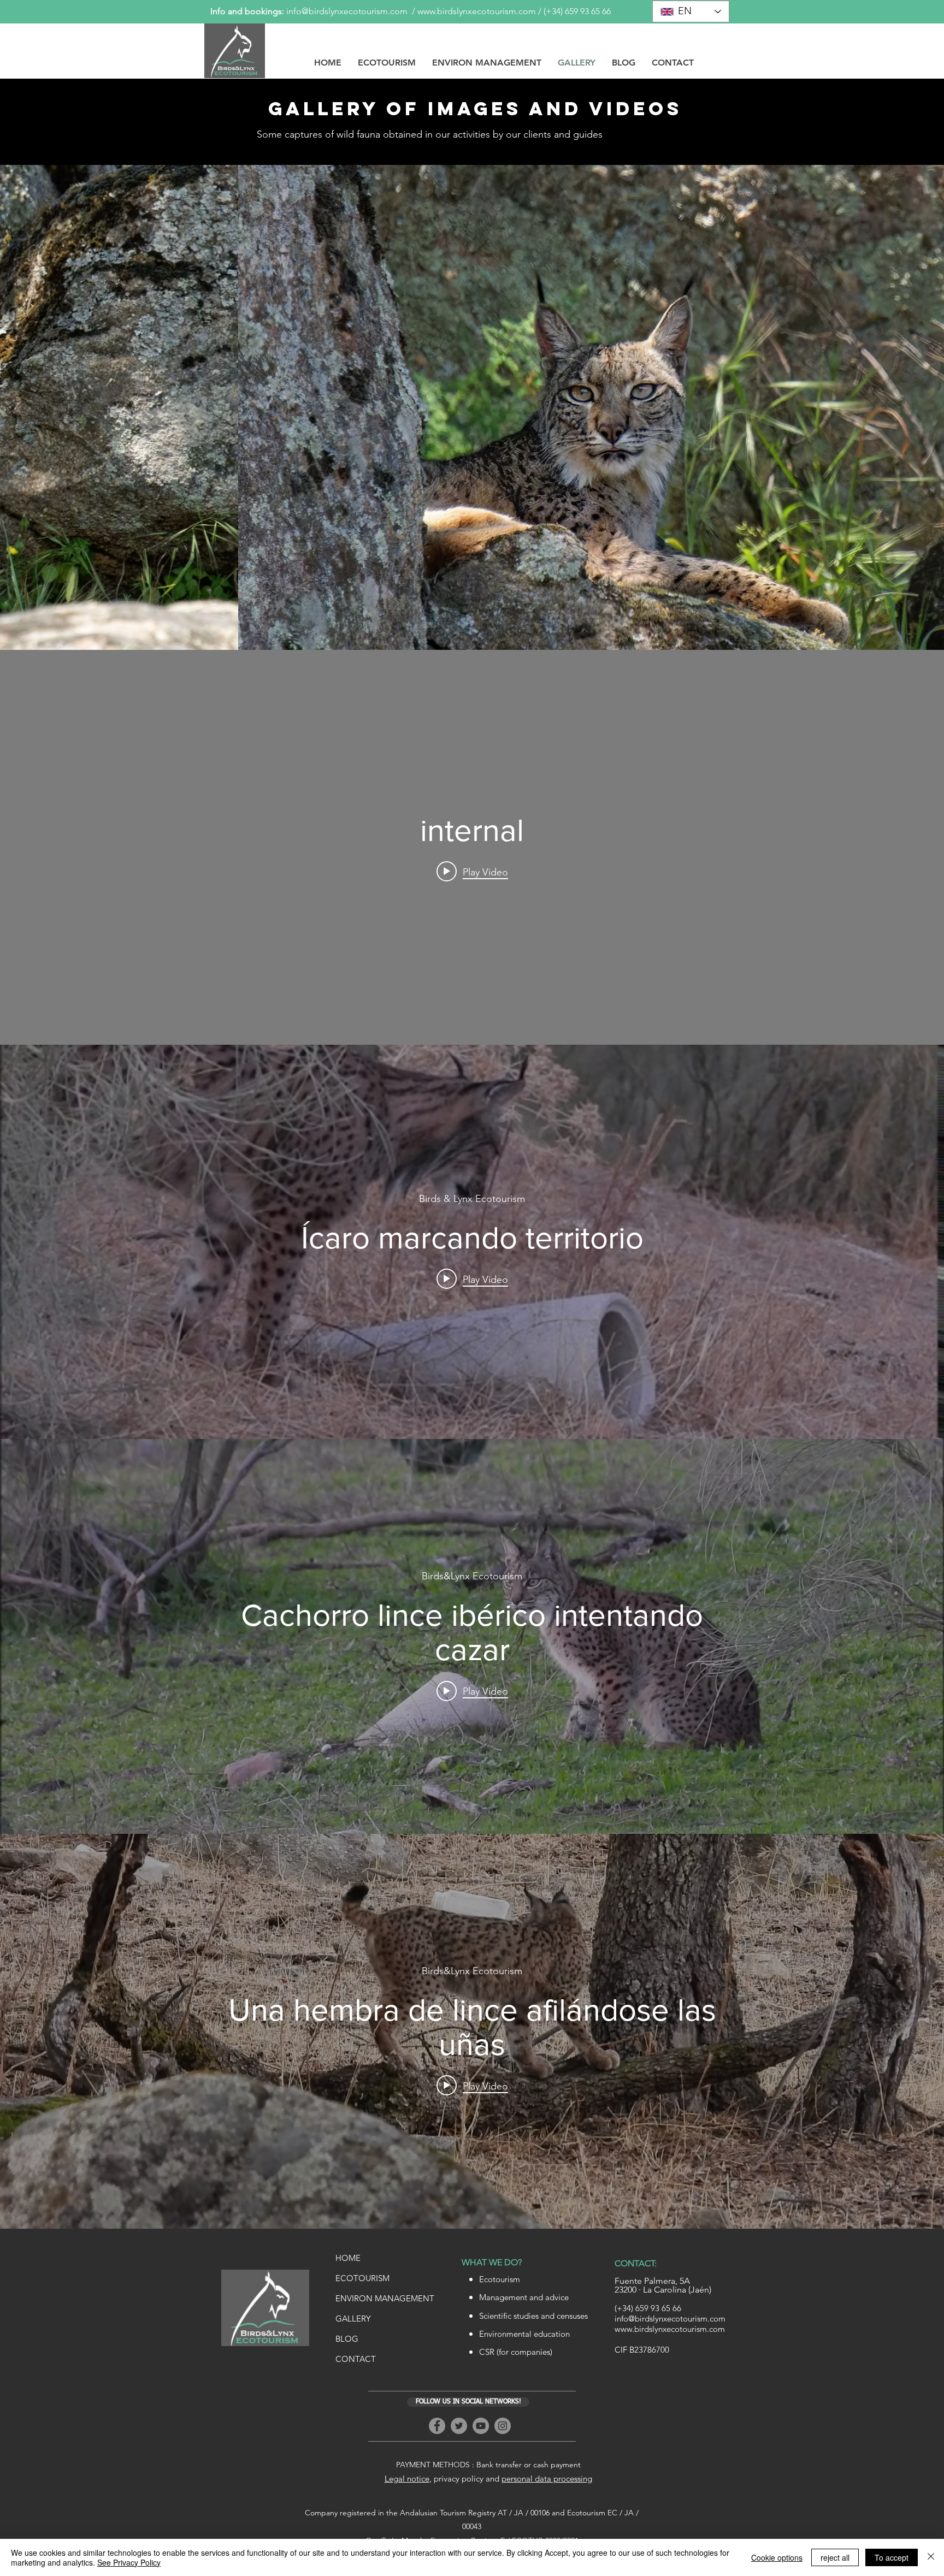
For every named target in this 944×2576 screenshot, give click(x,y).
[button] (472, 407)
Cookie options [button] (777, 2557)
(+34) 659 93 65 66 (577, 11)
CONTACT (356, 2359)
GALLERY (353, 2319)
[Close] (931, 2557)
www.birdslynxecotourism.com (477, 11)
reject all (835, 2557)
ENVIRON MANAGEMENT (385, 2298)
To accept (892, 2557)
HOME (348, 2258)
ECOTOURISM (362, 2278)
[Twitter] (459, 2426)
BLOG (347, 2339)
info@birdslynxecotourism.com (347, 11)
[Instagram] (503, 2426)
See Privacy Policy (129, 2562)
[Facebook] (437, 2426)
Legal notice (407, 2479)
